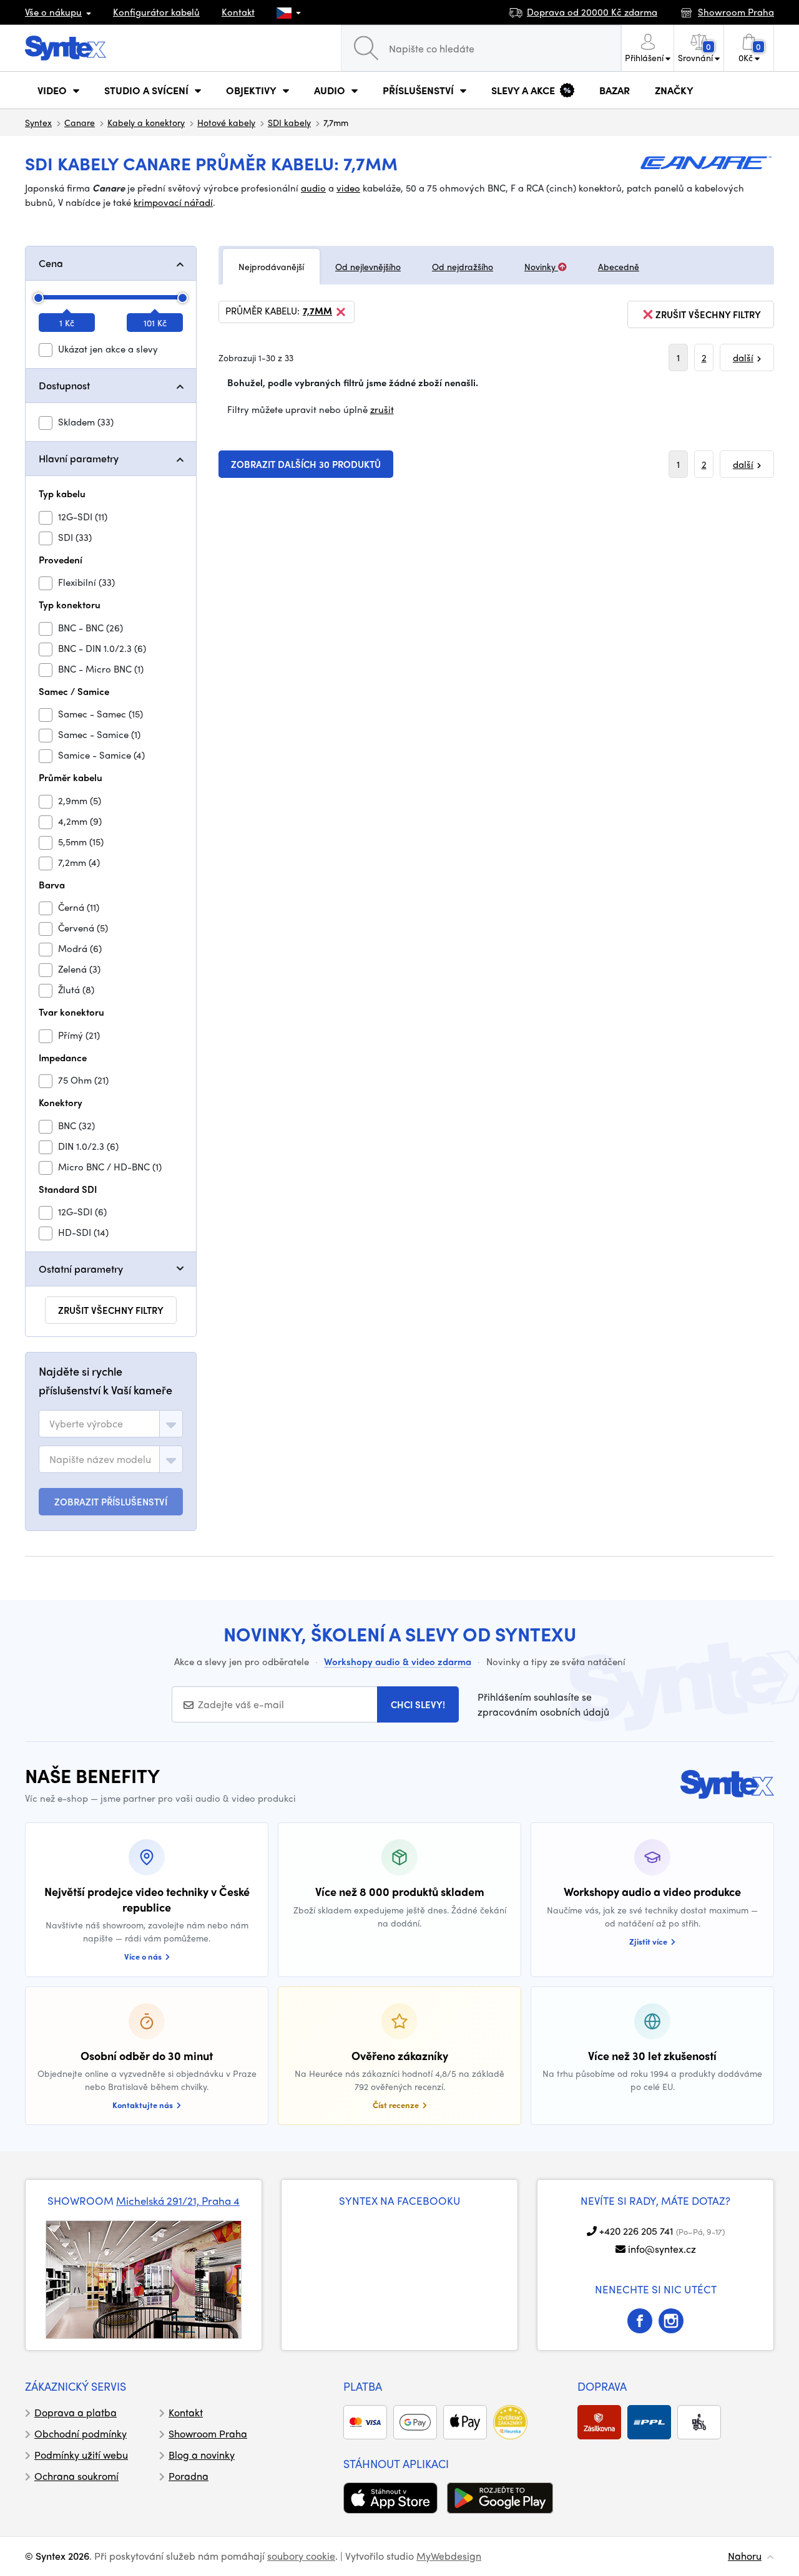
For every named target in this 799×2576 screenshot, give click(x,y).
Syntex (38, 122)
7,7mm (317, 311)
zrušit (382, 409)
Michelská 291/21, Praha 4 (178, 2200)
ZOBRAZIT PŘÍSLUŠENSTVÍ (111, 1502)
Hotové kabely (226, 122)
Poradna (189, 2476)
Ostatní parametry (81, 1269)
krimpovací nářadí (173, 202)
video (348, 188)
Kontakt (238, 12)
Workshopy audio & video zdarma (398, 1661)
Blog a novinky (202, 2455)
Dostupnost (64, 385)
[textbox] (86, 1424)
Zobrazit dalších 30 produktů (306, 464)
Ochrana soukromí (76, 2476)
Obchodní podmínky (81, 2433)
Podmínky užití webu (81, 2455)
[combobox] (111, 1424)
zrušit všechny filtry (111, 1310)
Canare (80, 122)
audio (313, 188)
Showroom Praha (208, 2433)
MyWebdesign (449, 2556)
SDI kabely (289, 122)
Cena (51, 263)
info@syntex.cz (662, 2249)
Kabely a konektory (146, 122)
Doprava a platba (76, 2412)
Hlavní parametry (79, 458)
